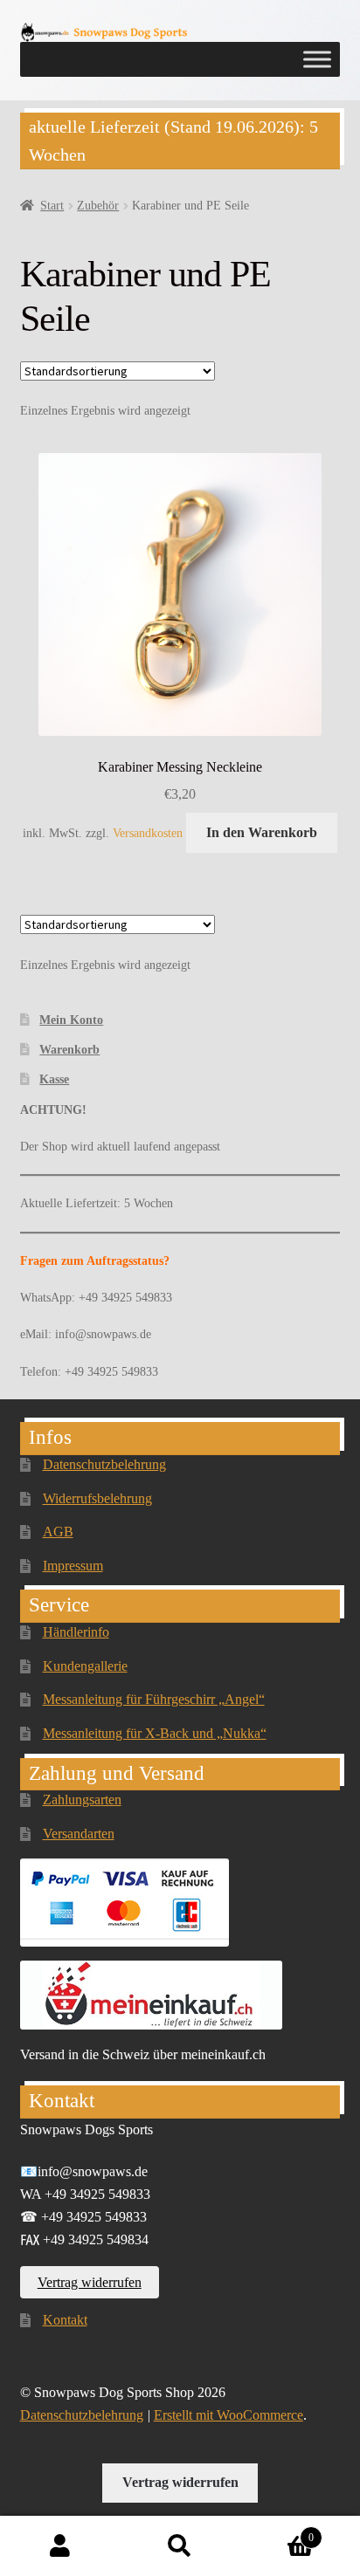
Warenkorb (69, 1050)
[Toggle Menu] (317, 59)
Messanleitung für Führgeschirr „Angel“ (154, 1699)
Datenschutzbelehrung (104, 1464)
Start (52, 206)
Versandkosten (148, 833)
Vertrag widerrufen (90, 2282)
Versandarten (79, 1834)
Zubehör (98, 206)
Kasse (54, 1079)
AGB (58, 1532)
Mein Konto (71, 1020)
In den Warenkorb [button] (262, 832)
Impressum (73, 1566)
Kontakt (65, 2320)
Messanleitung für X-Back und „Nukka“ (155, 1733)
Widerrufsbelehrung (97, 1498)
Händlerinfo (76, 1632)
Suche (180, 2546)
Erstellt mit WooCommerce (228, 2415)
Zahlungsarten (82, 1800)
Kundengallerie (85, 1666)
